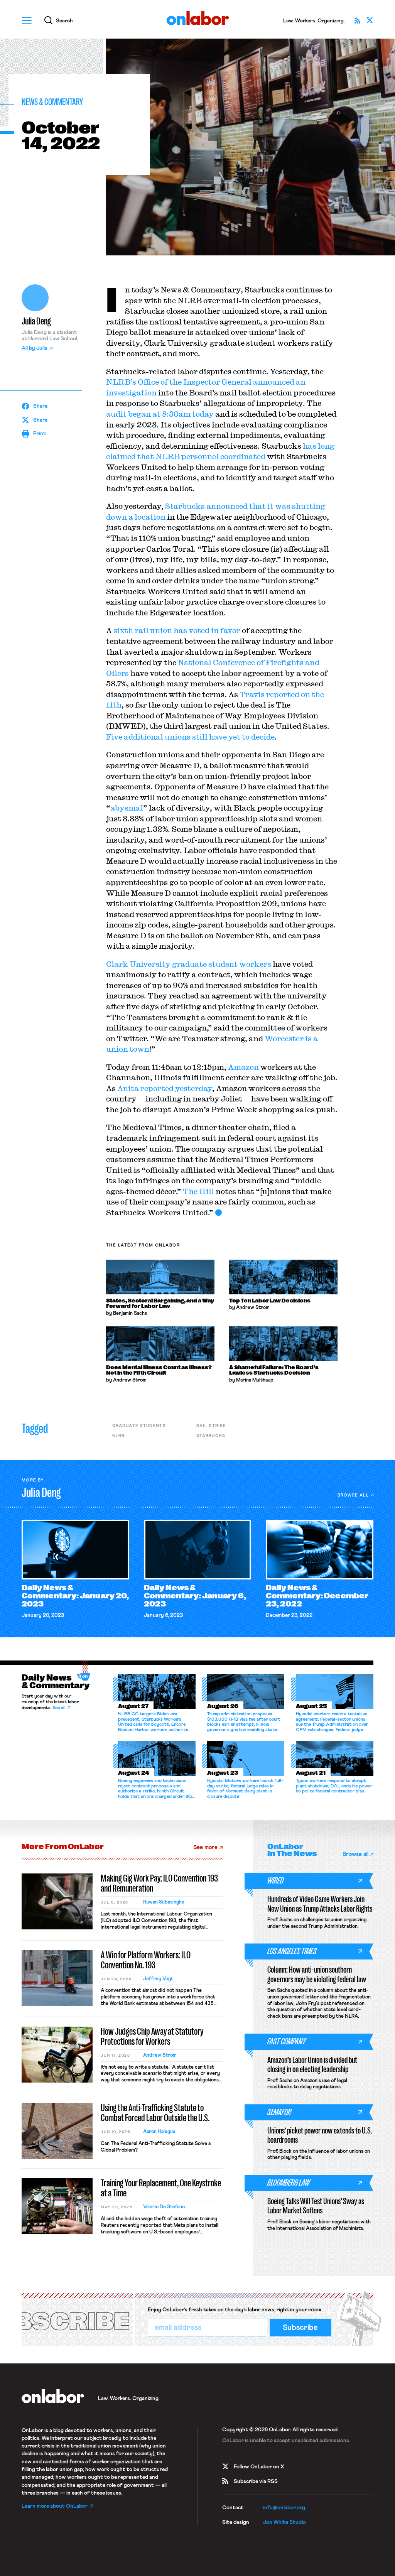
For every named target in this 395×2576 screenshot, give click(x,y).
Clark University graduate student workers (189, 964)
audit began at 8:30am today (160, 414)
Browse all (353, 1495)
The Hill (198, 1191)
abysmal (127, 808)
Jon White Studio (284, 2522)
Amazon (243, 1067)
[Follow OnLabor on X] (370, 20)
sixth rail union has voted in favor (177, 630)
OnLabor (198, 18)
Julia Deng (36, 321)
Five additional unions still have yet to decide (190, 737)
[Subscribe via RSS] (358, 20)
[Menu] (27, 20)
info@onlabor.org (284, 2508)
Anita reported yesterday (165, 1088)
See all (59, 1708)
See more (205, 1847)
